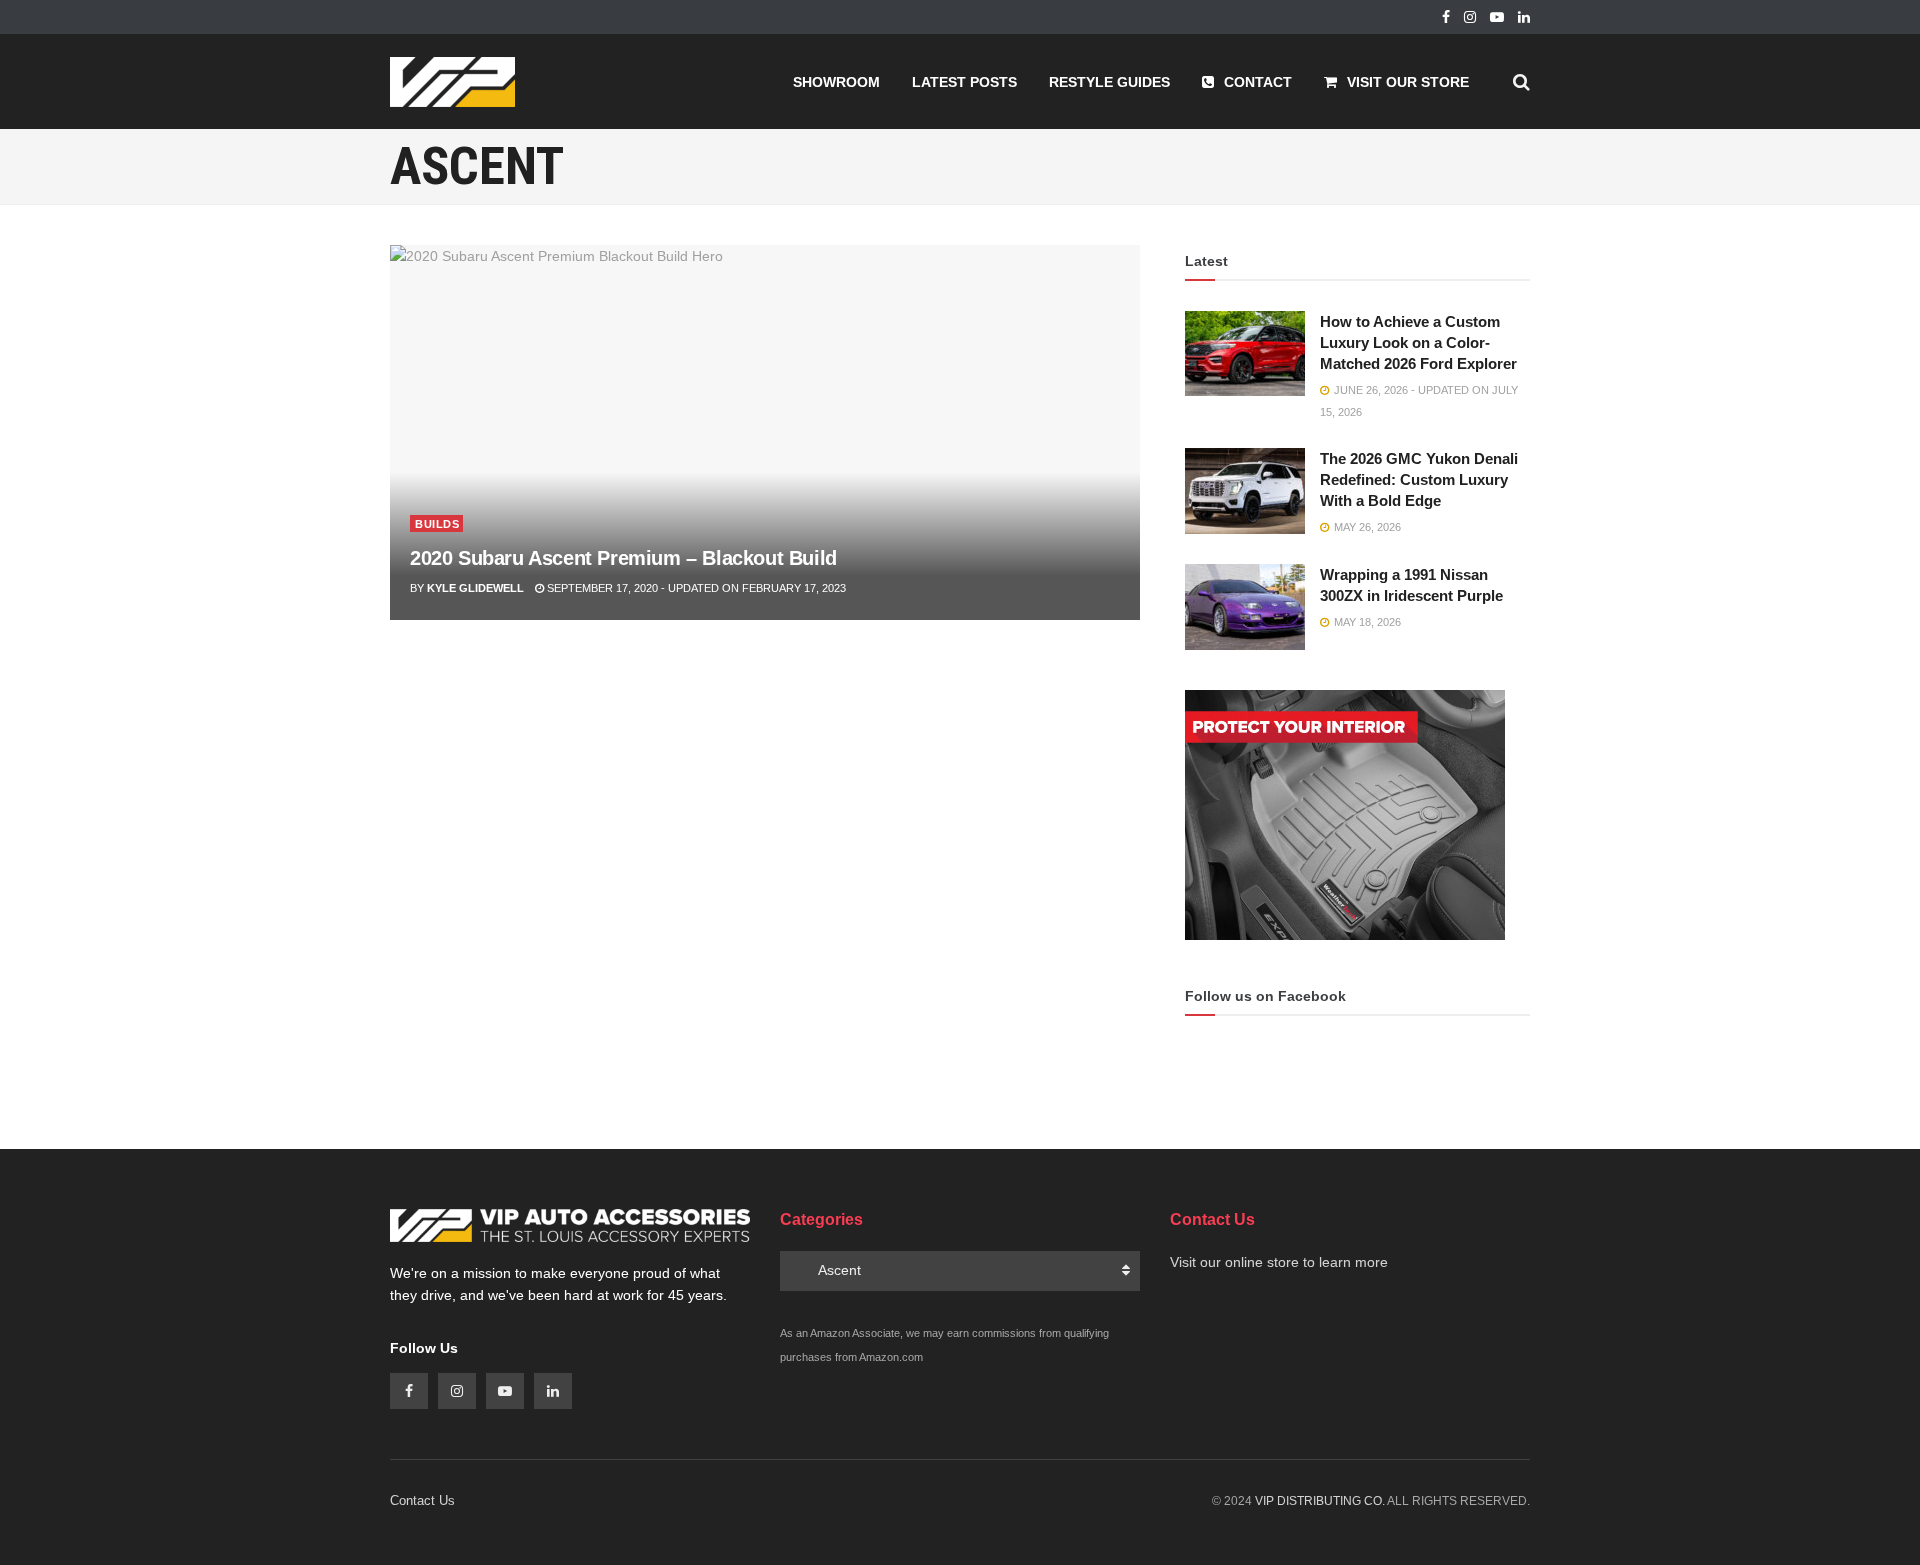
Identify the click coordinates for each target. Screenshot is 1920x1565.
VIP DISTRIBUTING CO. (1320, 1501)
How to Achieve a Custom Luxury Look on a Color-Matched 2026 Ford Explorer (1418, 342)
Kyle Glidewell (475, 588)
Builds (437, 524)
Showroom (836, 82)
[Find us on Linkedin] (553, 1391)
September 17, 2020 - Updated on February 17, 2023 (695, 588)
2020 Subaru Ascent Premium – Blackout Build (623, 558)
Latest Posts (964, 82)
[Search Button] (1521, 82)
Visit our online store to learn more (1279, 1262)
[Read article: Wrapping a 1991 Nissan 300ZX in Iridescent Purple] (1245, 607)
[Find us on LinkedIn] (1524, 17)
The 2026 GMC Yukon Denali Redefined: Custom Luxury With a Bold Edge (1419, 479)
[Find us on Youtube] (1497, 17)
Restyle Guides (1109, 82)
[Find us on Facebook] (1446, 17)
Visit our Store (1408, 82)
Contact (1258, 82)
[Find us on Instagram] (1470, 17)
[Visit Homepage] (452, 82)
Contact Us (422, 1500)
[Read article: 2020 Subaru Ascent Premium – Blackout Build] (765, 432)
